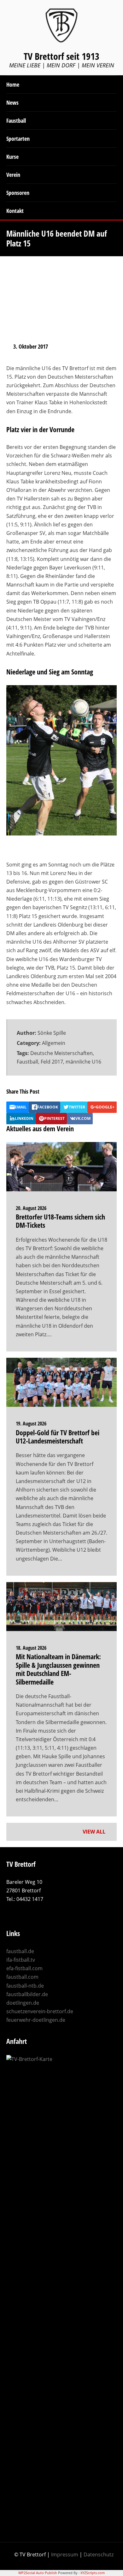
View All (95, 1832)
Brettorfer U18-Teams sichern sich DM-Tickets (60, 1221)
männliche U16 (83, 1062)
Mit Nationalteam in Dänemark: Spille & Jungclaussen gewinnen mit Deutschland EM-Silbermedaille (58, 1669)
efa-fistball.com (24, 1968)
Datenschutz (99, 2554)
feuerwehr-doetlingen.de (36, 2020)
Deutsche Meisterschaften (61, 1053)
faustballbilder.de (27, 1994)
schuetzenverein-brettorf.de (40, 2011)
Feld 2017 (52, 1062)
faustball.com (22, 1977)
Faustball (27, 1062)
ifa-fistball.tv (21, 1960)
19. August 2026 (31, 1424)
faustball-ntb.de (25, 1986)
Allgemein (54, 1043)
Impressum (65, 2554)
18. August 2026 (31, 1648)
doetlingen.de (23, 2003)
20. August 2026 (31, 1208)
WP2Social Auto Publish (38, 2573)
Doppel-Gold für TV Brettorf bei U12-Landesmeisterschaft (58, 1437)
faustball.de (20, 1951)
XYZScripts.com (93, 2573)
